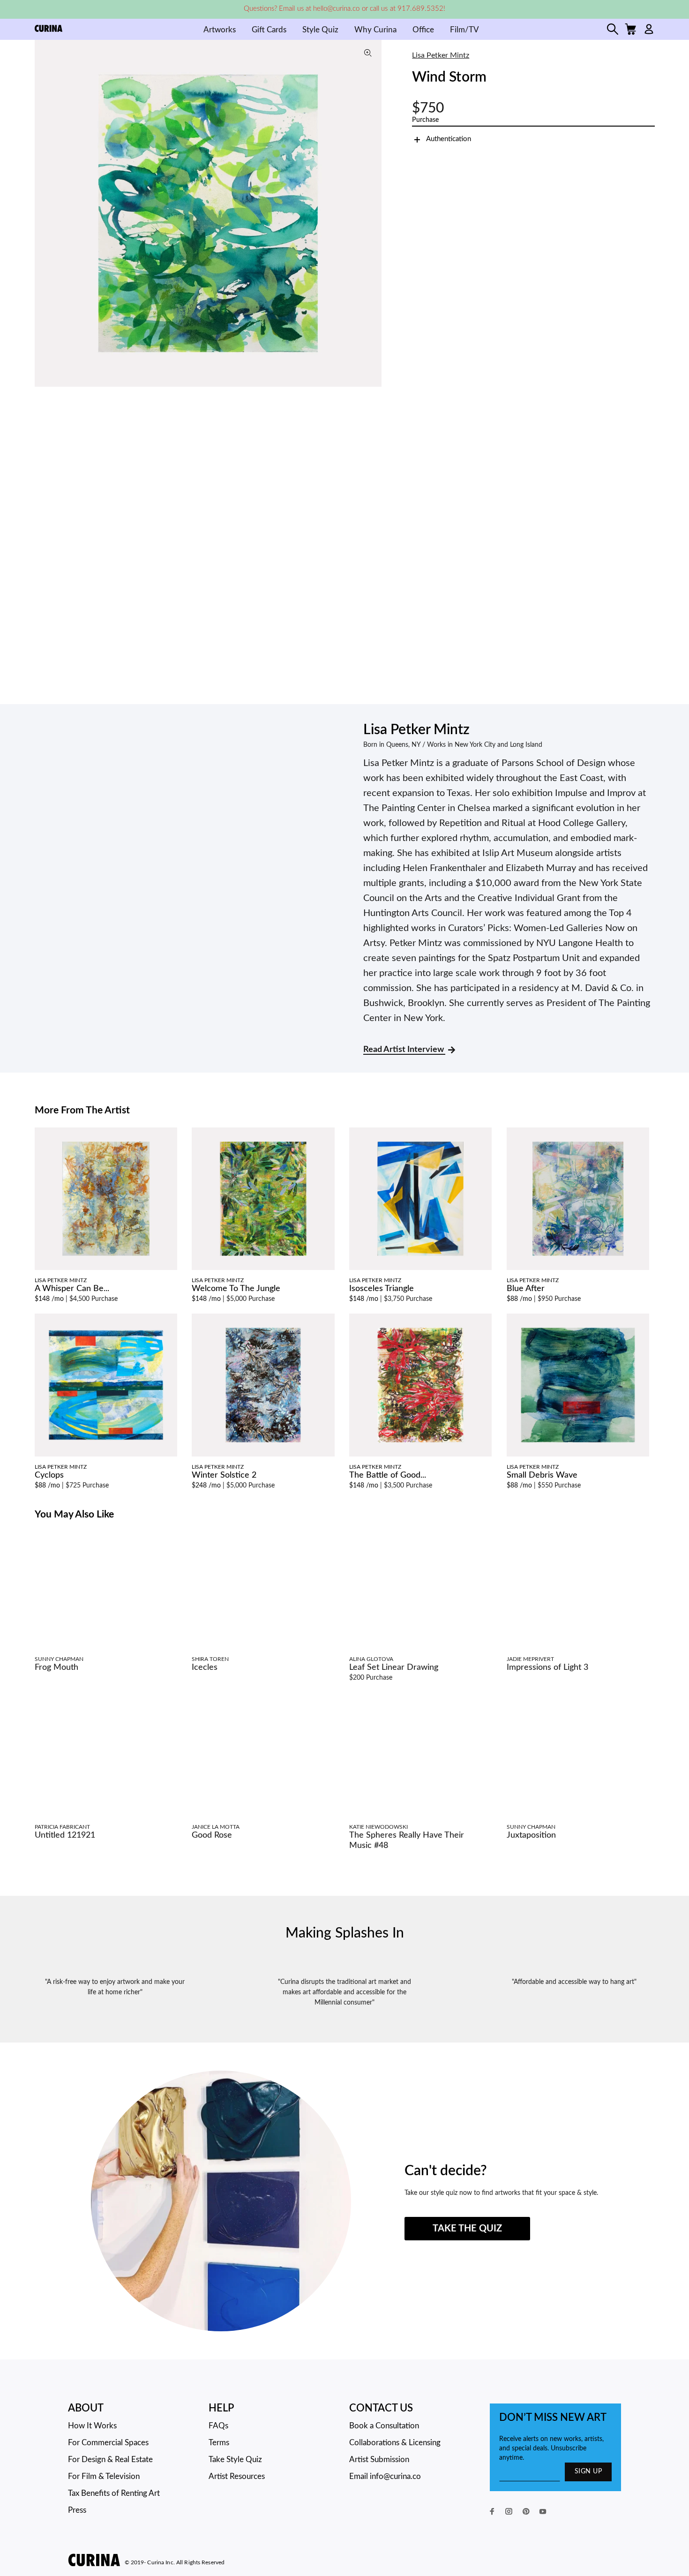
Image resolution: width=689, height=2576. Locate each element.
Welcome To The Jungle (236, 1289)
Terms (219, 2443)
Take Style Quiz (235, 2460)
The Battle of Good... (388, 1475)
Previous (44, 213)
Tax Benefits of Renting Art (114, 2493)
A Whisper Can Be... (72, 1289)
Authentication (449, 139)
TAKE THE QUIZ (467, 2229)
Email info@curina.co (385, 2476)
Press (77, 2510)
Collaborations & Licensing (395, 2443)
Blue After (526, 1289)
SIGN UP (588, 2471)
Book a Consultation (384, 2426)
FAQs (218, 2426)
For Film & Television (104, 2476)
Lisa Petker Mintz (441, 55)
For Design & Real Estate (110, 2460)
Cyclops (49, 1475)
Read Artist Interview (404, 1050)
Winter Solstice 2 (224, 1475)
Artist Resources (237, 2476)
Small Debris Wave (542, 1475)
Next (372, 213)
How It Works (92, 2426)
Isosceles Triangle (382, 1289)
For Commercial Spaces (108, 2443)
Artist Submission (379, 2460)
